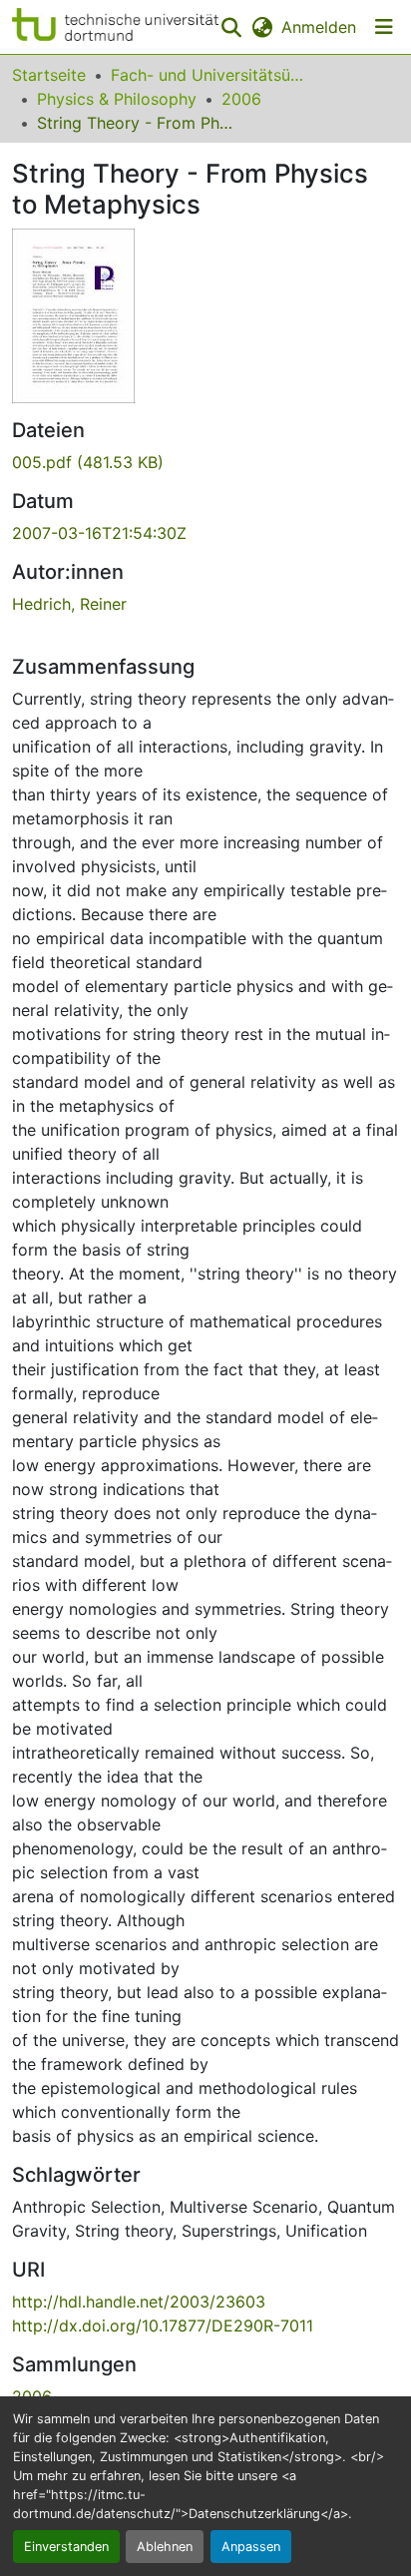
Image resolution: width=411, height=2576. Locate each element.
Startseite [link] (49, 75)
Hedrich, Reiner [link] (69, 604)
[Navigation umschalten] (384, 27)
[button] (115, 27)
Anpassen (251, 2547)
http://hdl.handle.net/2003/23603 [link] (139, 2302)
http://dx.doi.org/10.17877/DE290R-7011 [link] (163, 2325)
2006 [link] (241, 99)
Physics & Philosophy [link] (117, 99)
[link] (205, 462)
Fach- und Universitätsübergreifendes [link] (210, 75)
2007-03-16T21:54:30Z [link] (99, 533)
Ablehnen (165, 2547)
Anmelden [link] (319, 27)
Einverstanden (66, 2547)
